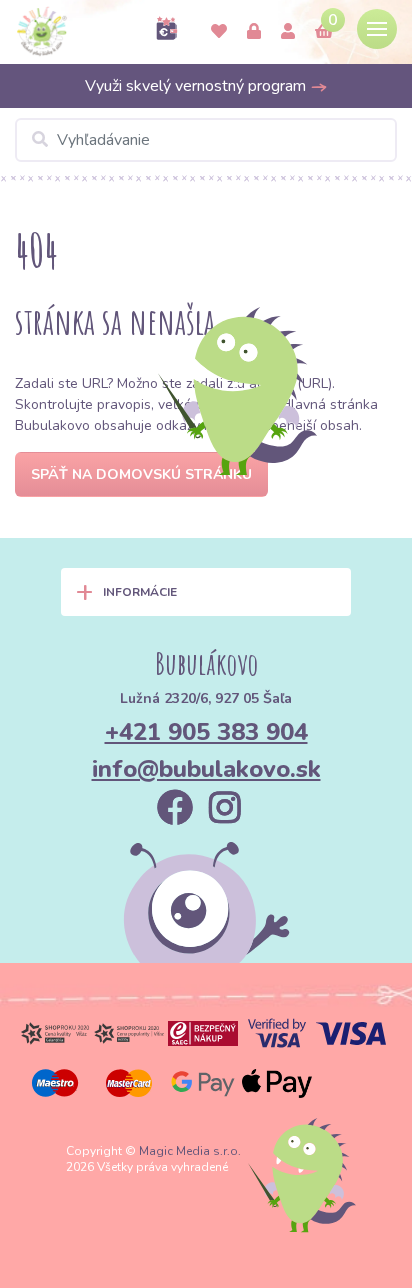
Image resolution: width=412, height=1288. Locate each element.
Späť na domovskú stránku (141, 474)
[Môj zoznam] (219, 32)
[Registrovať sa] (288, 32)
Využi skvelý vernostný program (197, 86)
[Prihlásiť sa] (254, 32)
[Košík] (324, 32)
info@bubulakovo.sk (206, 769)
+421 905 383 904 (206, 732)
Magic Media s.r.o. (190, 1151)
